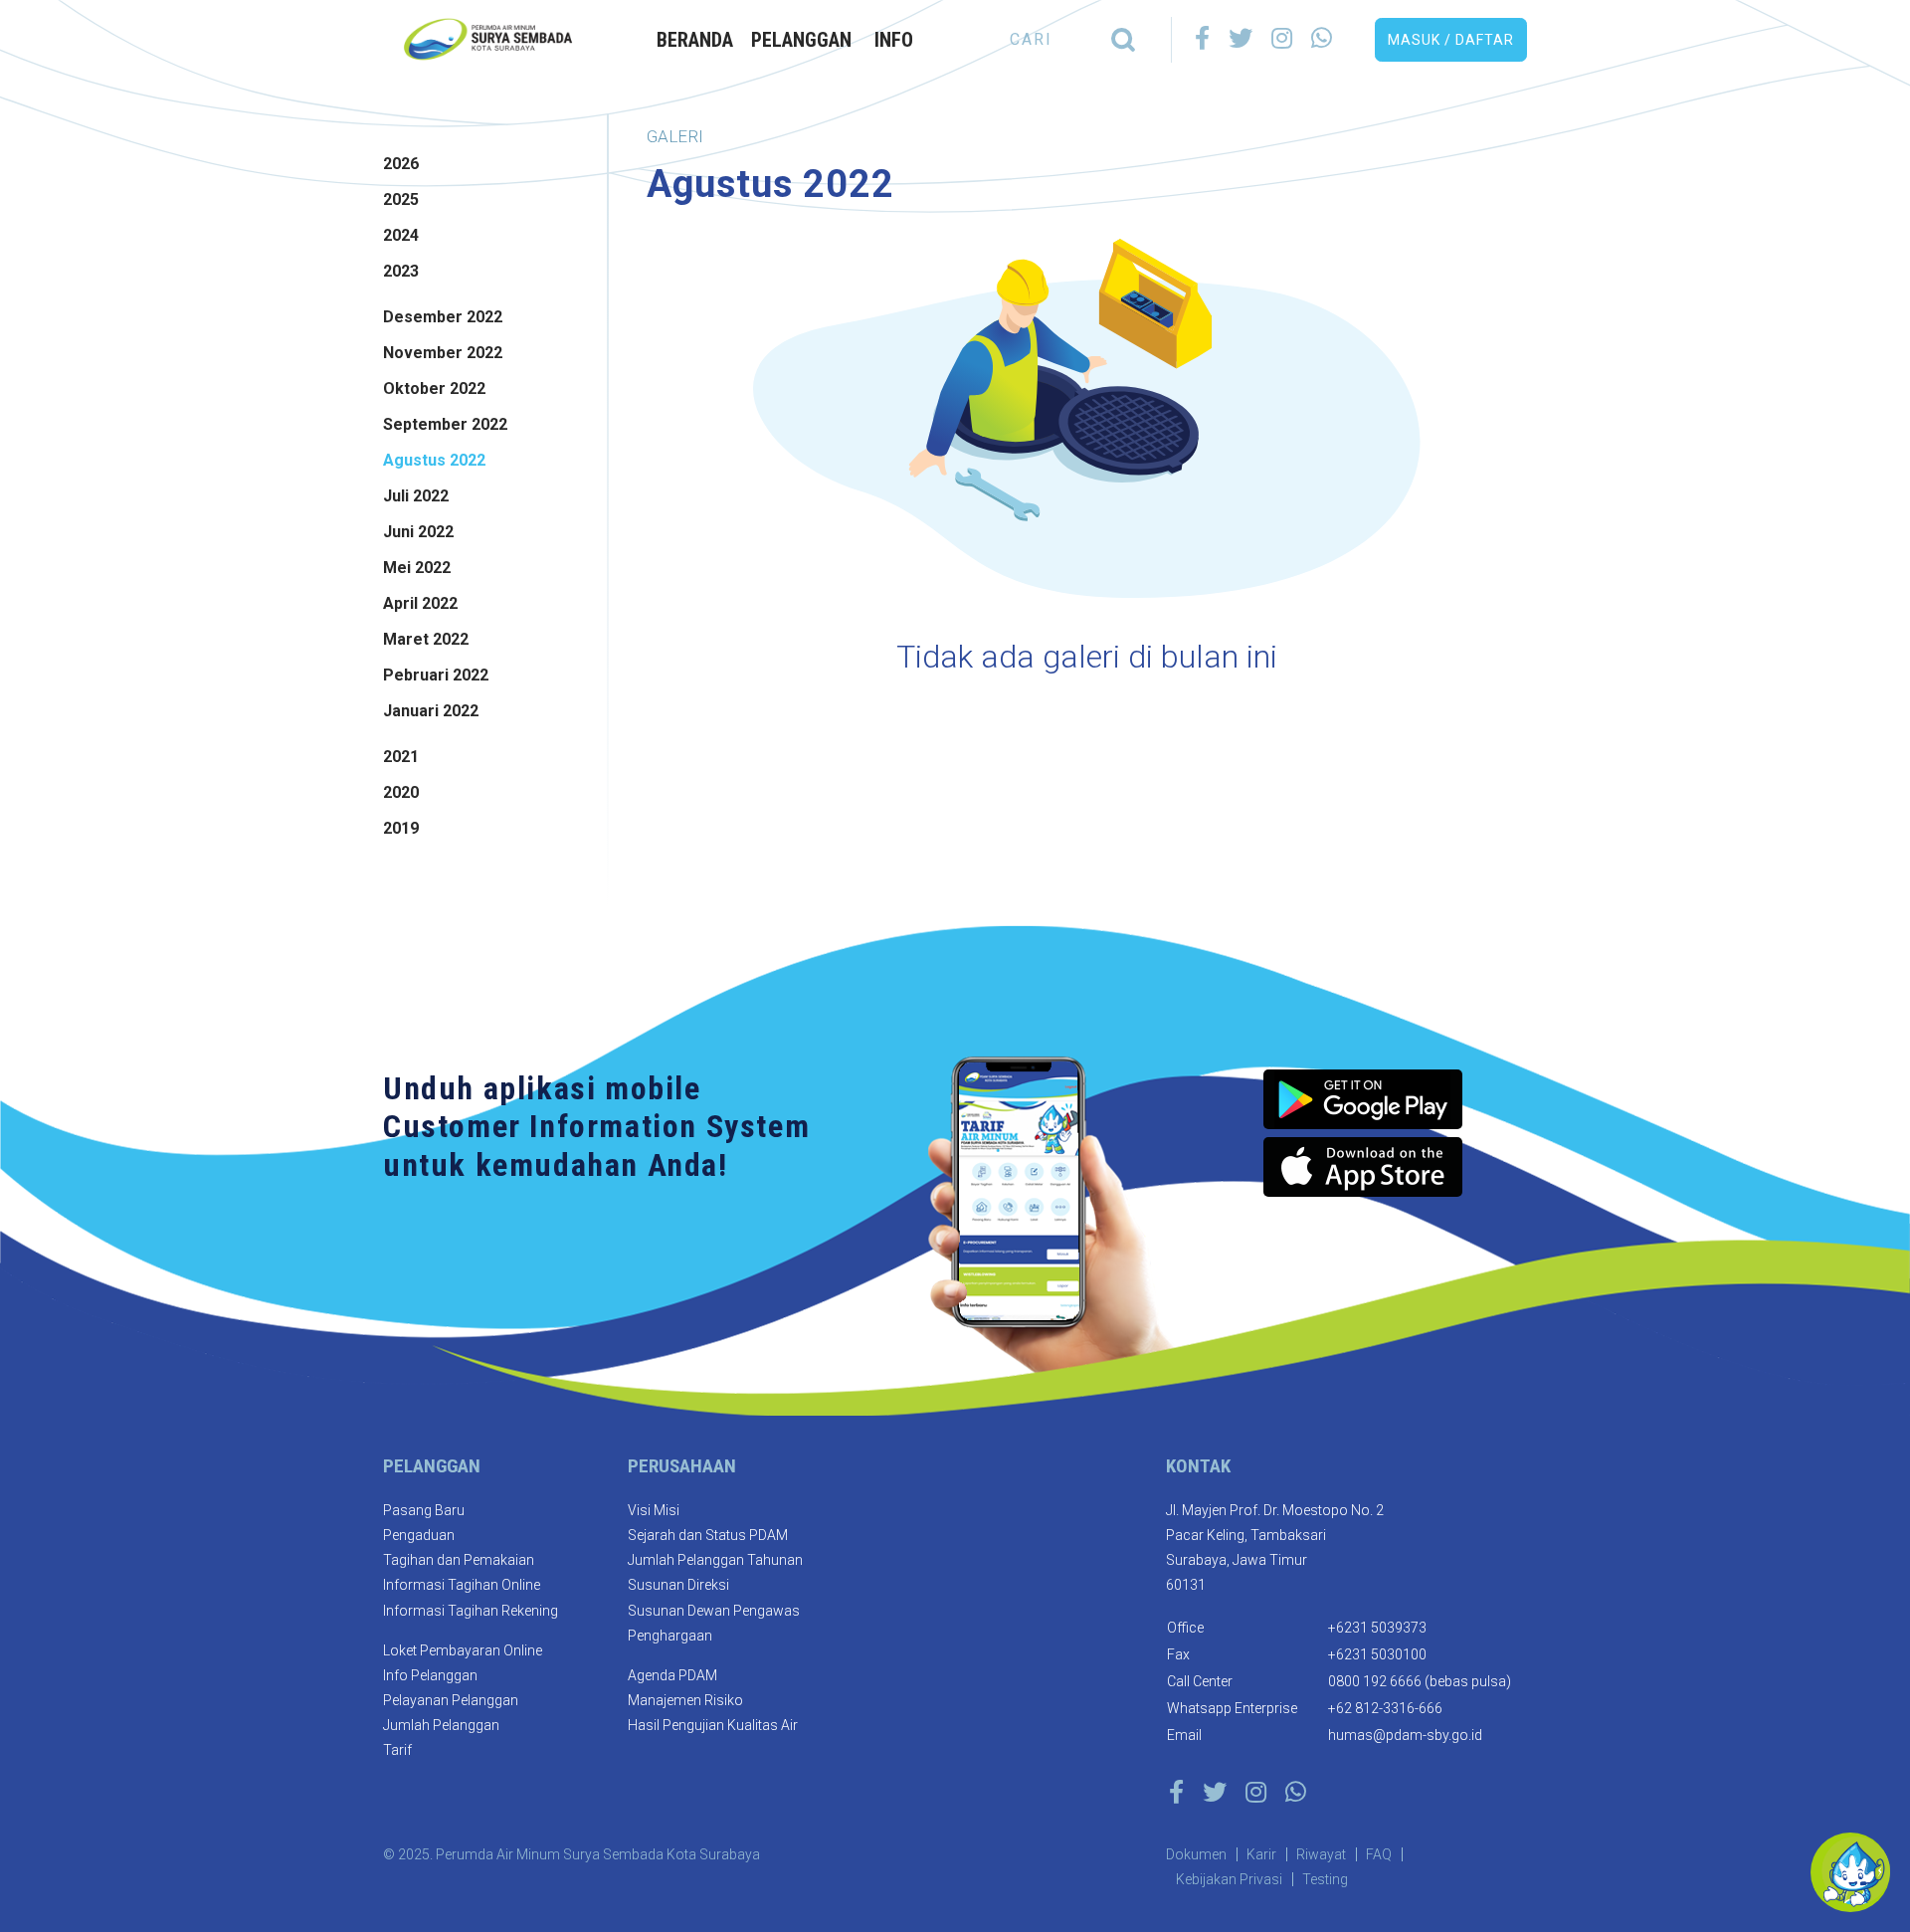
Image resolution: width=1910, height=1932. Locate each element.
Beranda (695, 40)
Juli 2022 (416, 496)
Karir (1261, 1854)
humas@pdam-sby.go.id (1405, 1735)
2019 (401, 828)
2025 (401, 199)
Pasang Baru (424, 1510)
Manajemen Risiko (685, 1700)
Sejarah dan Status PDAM (708, 1535)
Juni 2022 (418, 532)
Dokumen (1196, 1854)
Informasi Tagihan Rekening (471, 1611)
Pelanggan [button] (801, 40)
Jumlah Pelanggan (441, 1725)
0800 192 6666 (1375, 1681)
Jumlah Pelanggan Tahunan (715, 1560)
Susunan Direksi (678, 1585)
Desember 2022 (443, 317)
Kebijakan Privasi (1229, 1879)
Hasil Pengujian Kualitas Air (713, 1725)
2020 (401, 792)
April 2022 (420, 603)
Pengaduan (419, 1535)
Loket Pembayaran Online (463, 1650)
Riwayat (1321, 1854)
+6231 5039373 (1377, 1628)
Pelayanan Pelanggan (451, 1700)
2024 (401, 235)
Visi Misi (654, 1510)
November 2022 (443, 353)
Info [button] (894, 40)
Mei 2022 (417, 568)
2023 (401, 271)
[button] (1451, 40)
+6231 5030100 (1377, 1654)
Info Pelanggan (430, 1675)
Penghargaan (670, 1636)
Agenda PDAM (672, 1675)
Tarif (397, 1750)
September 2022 (445, 424)
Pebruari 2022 (436, 675)
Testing (1325, 1879)
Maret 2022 (426, 639)
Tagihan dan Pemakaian (459, 1560)
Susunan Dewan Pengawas (714, 1611)
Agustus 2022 (434, 460)
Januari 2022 (431, 711)
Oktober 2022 (434, 388)
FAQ (1379, 1854)
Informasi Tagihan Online (462, 1585)
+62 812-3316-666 (1385, 1708)
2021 (401, 757)
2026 (401, 164)
